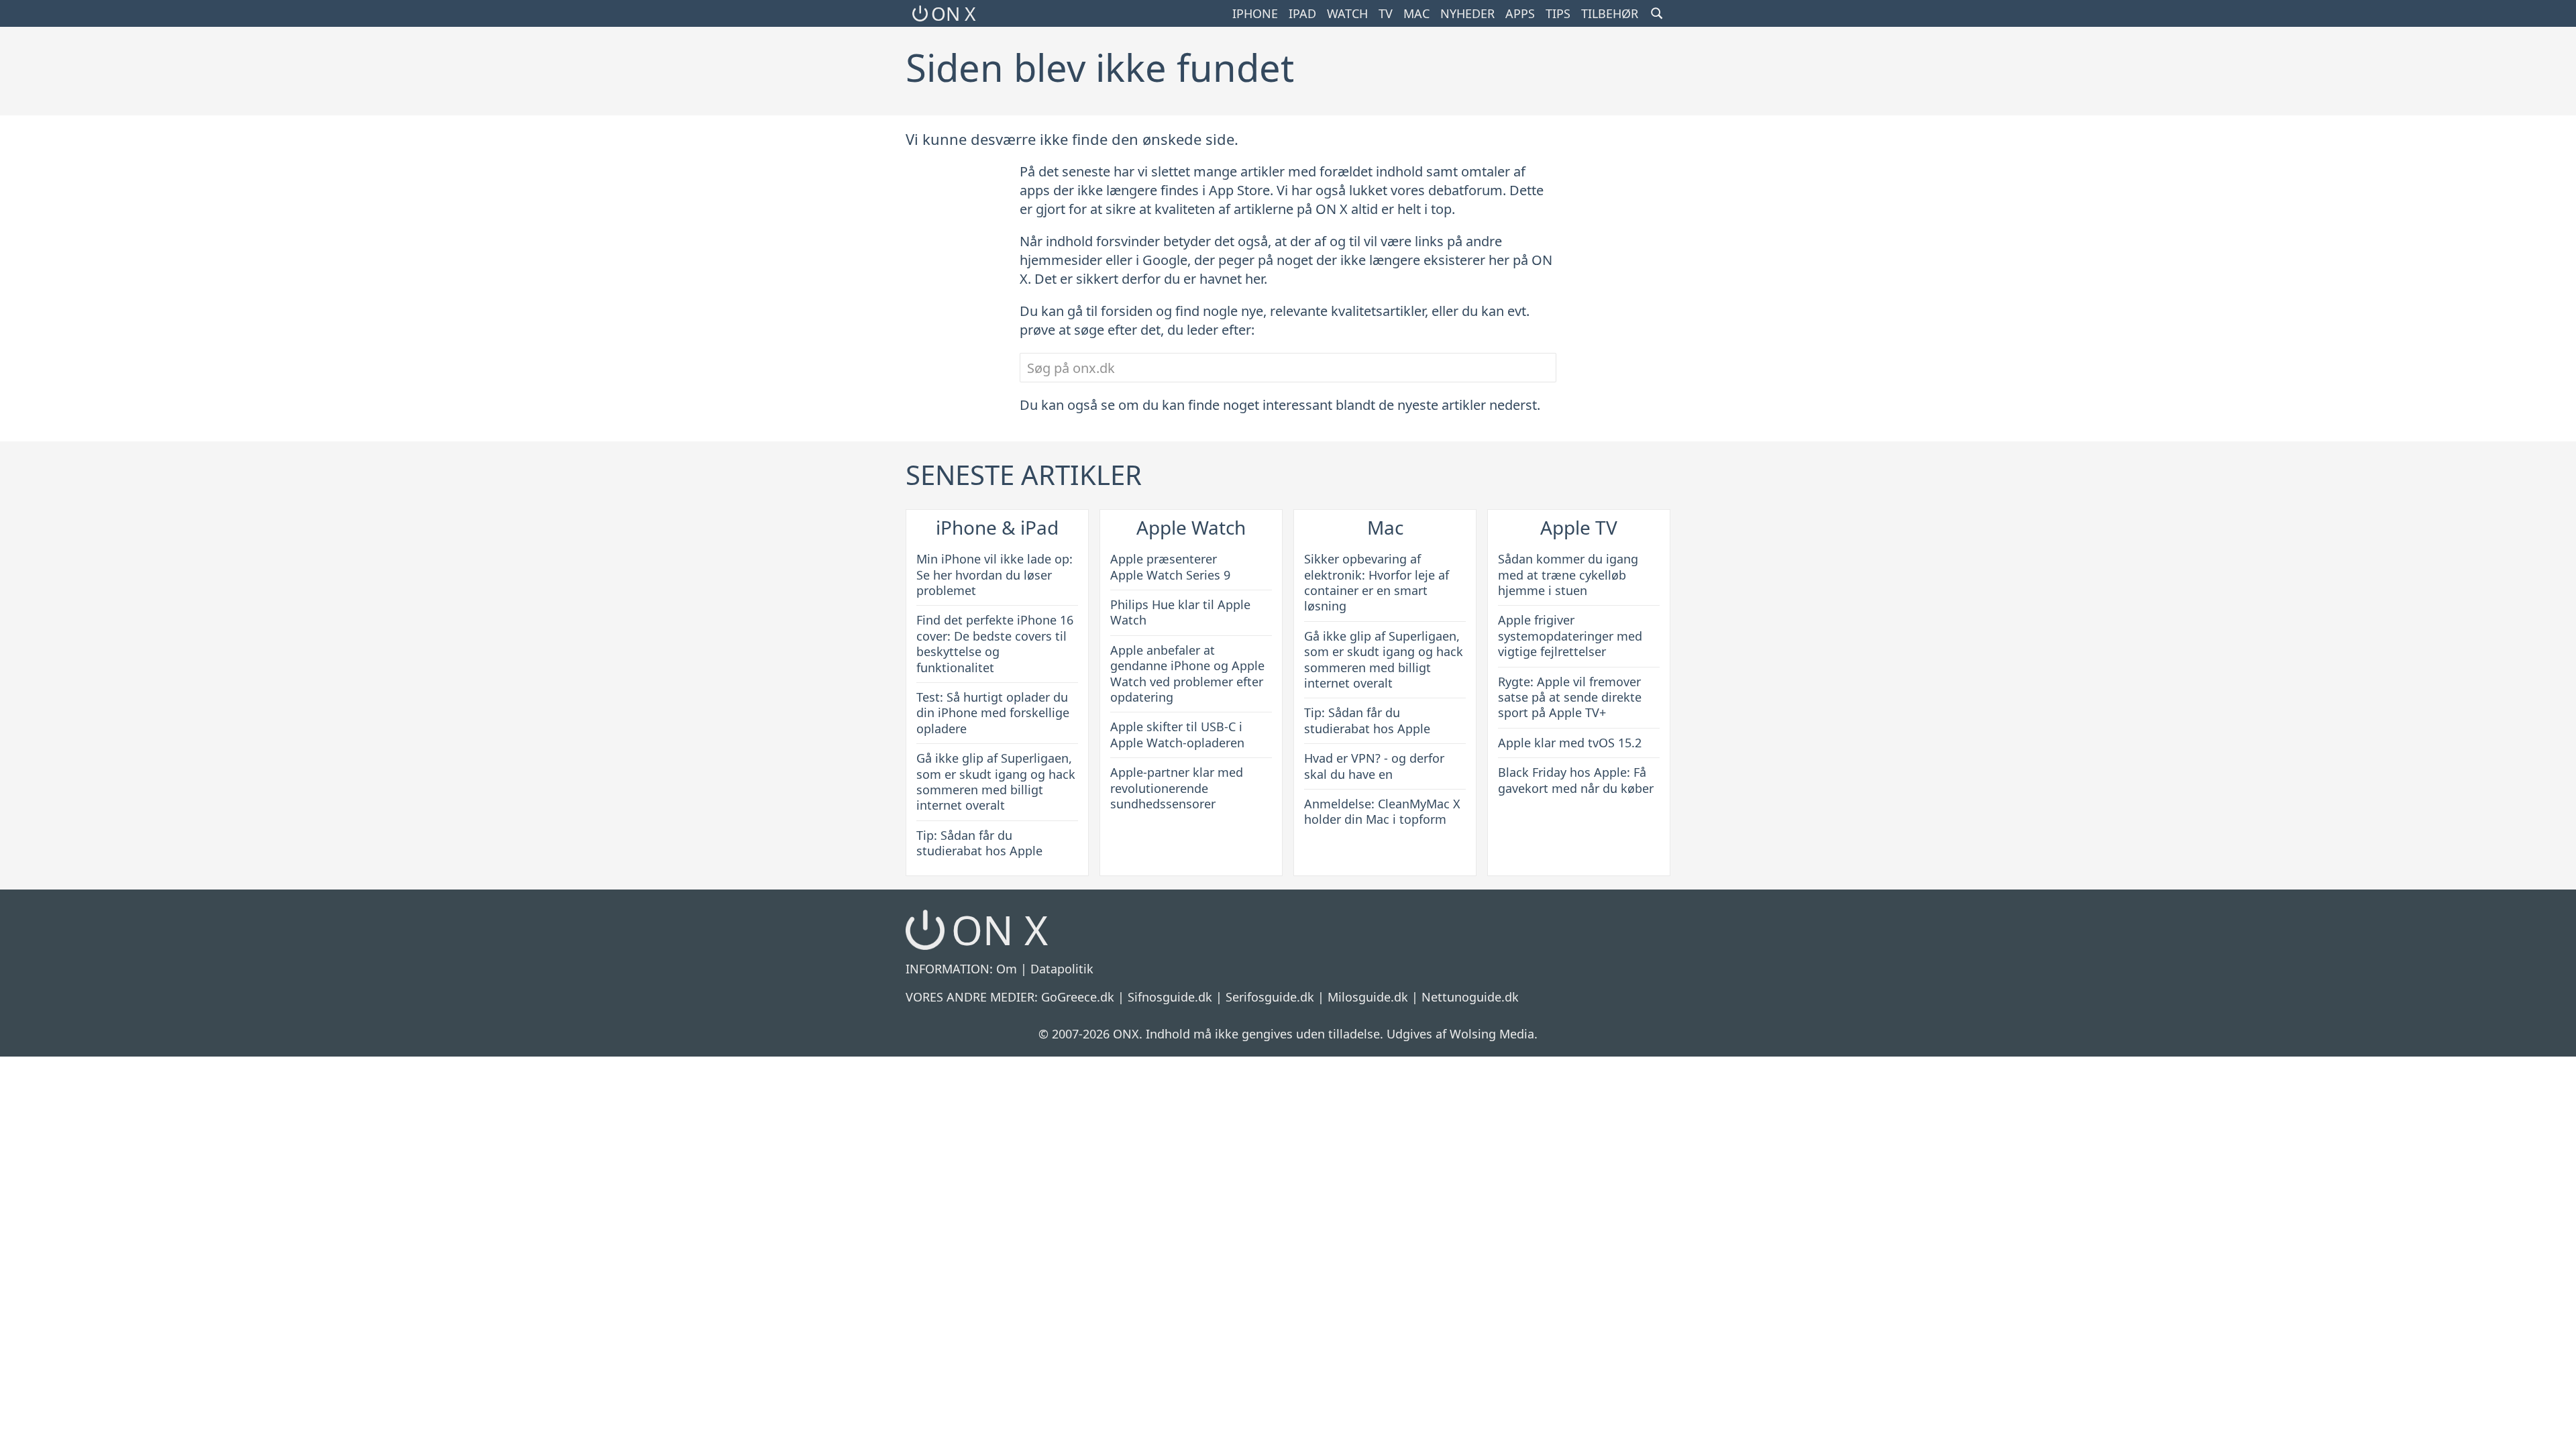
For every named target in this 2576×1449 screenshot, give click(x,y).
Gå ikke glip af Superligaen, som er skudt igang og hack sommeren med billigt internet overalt (996, 782)
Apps (1520, 13)
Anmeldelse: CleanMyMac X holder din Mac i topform (1382, 811)
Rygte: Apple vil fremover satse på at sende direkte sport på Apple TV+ (1570, 697)
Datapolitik (1062, 969)
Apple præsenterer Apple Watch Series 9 (1170, 567)
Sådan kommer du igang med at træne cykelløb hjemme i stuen (1568, 575)
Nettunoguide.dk (1470, 997)
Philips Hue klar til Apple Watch (1180, 612)
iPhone (1255, 13)
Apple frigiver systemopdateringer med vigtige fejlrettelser (1570, 636)
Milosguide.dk (1368, 997)
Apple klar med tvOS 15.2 (1570, 743)
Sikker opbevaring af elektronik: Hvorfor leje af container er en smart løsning (1377, 582)
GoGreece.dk (1078, 997)
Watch (1347, 13)
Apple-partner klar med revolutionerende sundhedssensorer (1177, 788)
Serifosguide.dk (1270, 997)
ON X (953, 13)
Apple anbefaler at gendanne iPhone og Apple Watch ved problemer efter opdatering (1187, 674)
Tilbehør (1610, 13)
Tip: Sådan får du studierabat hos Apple (979, 843)
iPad (1302, 13)
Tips (1558, 13)
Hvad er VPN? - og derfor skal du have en (1374, 766)
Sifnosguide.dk (1170, 997)
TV (1386, 13)
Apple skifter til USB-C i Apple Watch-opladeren (1177, 734)
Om (1007, 969)
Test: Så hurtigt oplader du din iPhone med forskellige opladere (993, 713)
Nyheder (1467, 13)
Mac (1416, 13)
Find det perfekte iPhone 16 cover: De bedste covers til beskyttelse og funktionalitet (995, 643)
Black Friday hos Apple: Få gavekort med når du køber (1576, 780)
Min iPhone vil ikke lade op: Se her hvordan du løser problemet (995, 575)
